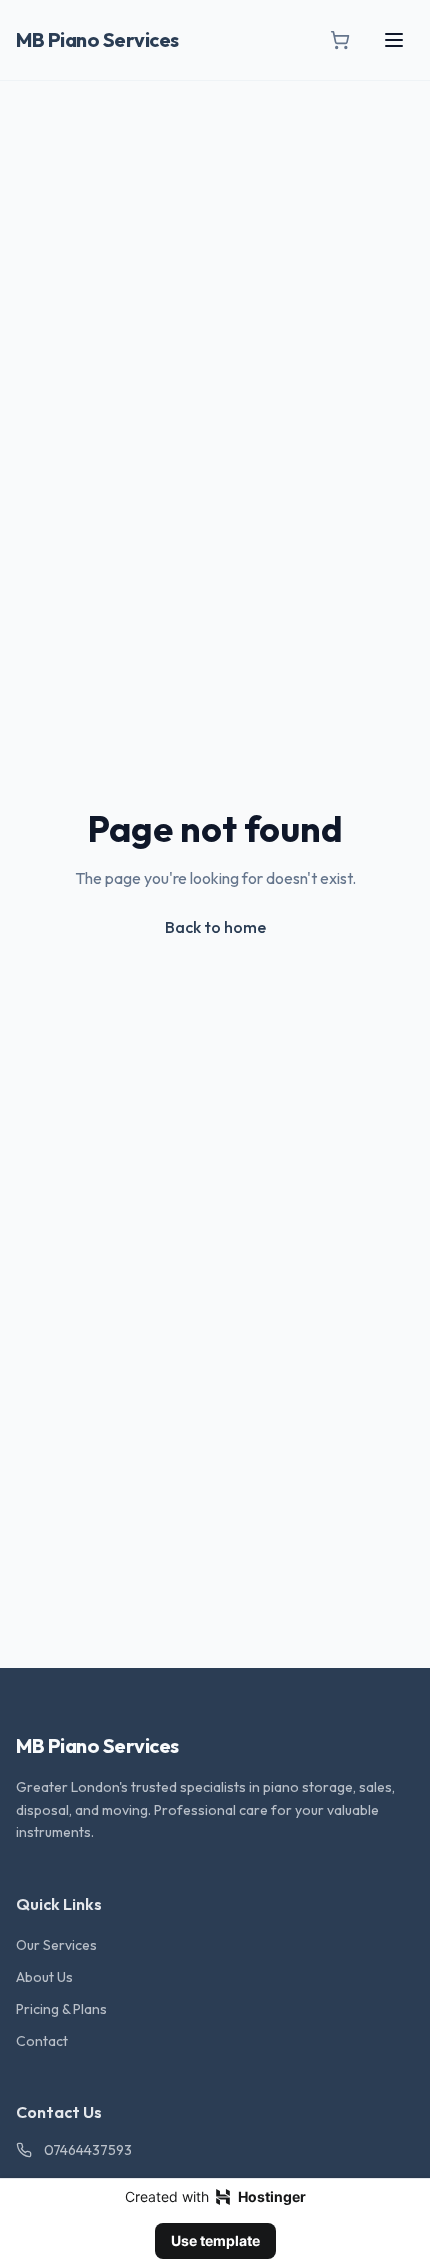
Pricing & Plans (61, 2009)
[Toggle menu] (394, 40)
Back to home (215, 927)
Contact (42, 2041)
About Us (44, 1977)
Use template (215, 2240)
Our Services (56, 1945)
